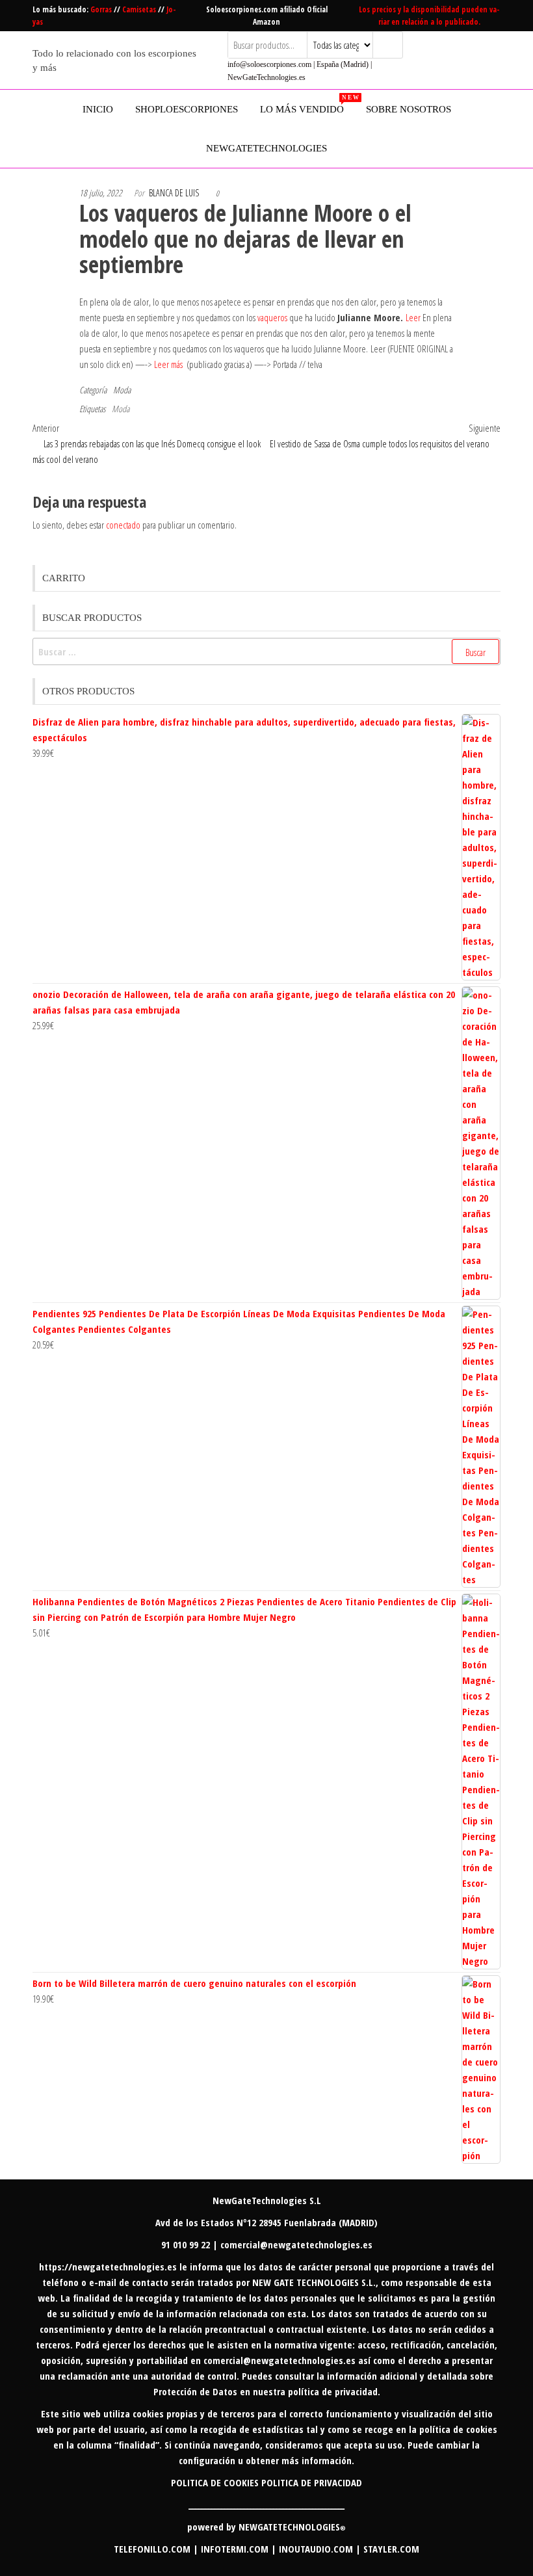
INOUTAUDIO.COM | (321, 2549)
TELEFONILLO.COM (152, 2549)
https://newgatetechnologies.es (108, 2267)
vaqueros (273, 317)
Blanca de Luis (174, 193)
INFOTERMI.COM (235, 2549)
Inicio (98, 109)
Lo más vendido (307, 104)
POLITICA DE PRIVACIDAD (312, 2482)
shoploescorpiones (187, 109)
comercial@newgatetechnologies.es (279, 2360)
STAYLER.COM (391, 2549)
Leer (413, 317)
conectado (123, 525)
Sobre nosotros (409, 109)
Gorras (102, 9)
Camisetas (140, 9)
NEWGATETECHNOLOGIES (292, 2527)
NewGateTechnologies (266, 148)
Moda (122, 390)
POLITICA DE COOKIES (215, 2482)
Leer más (168, 364)
